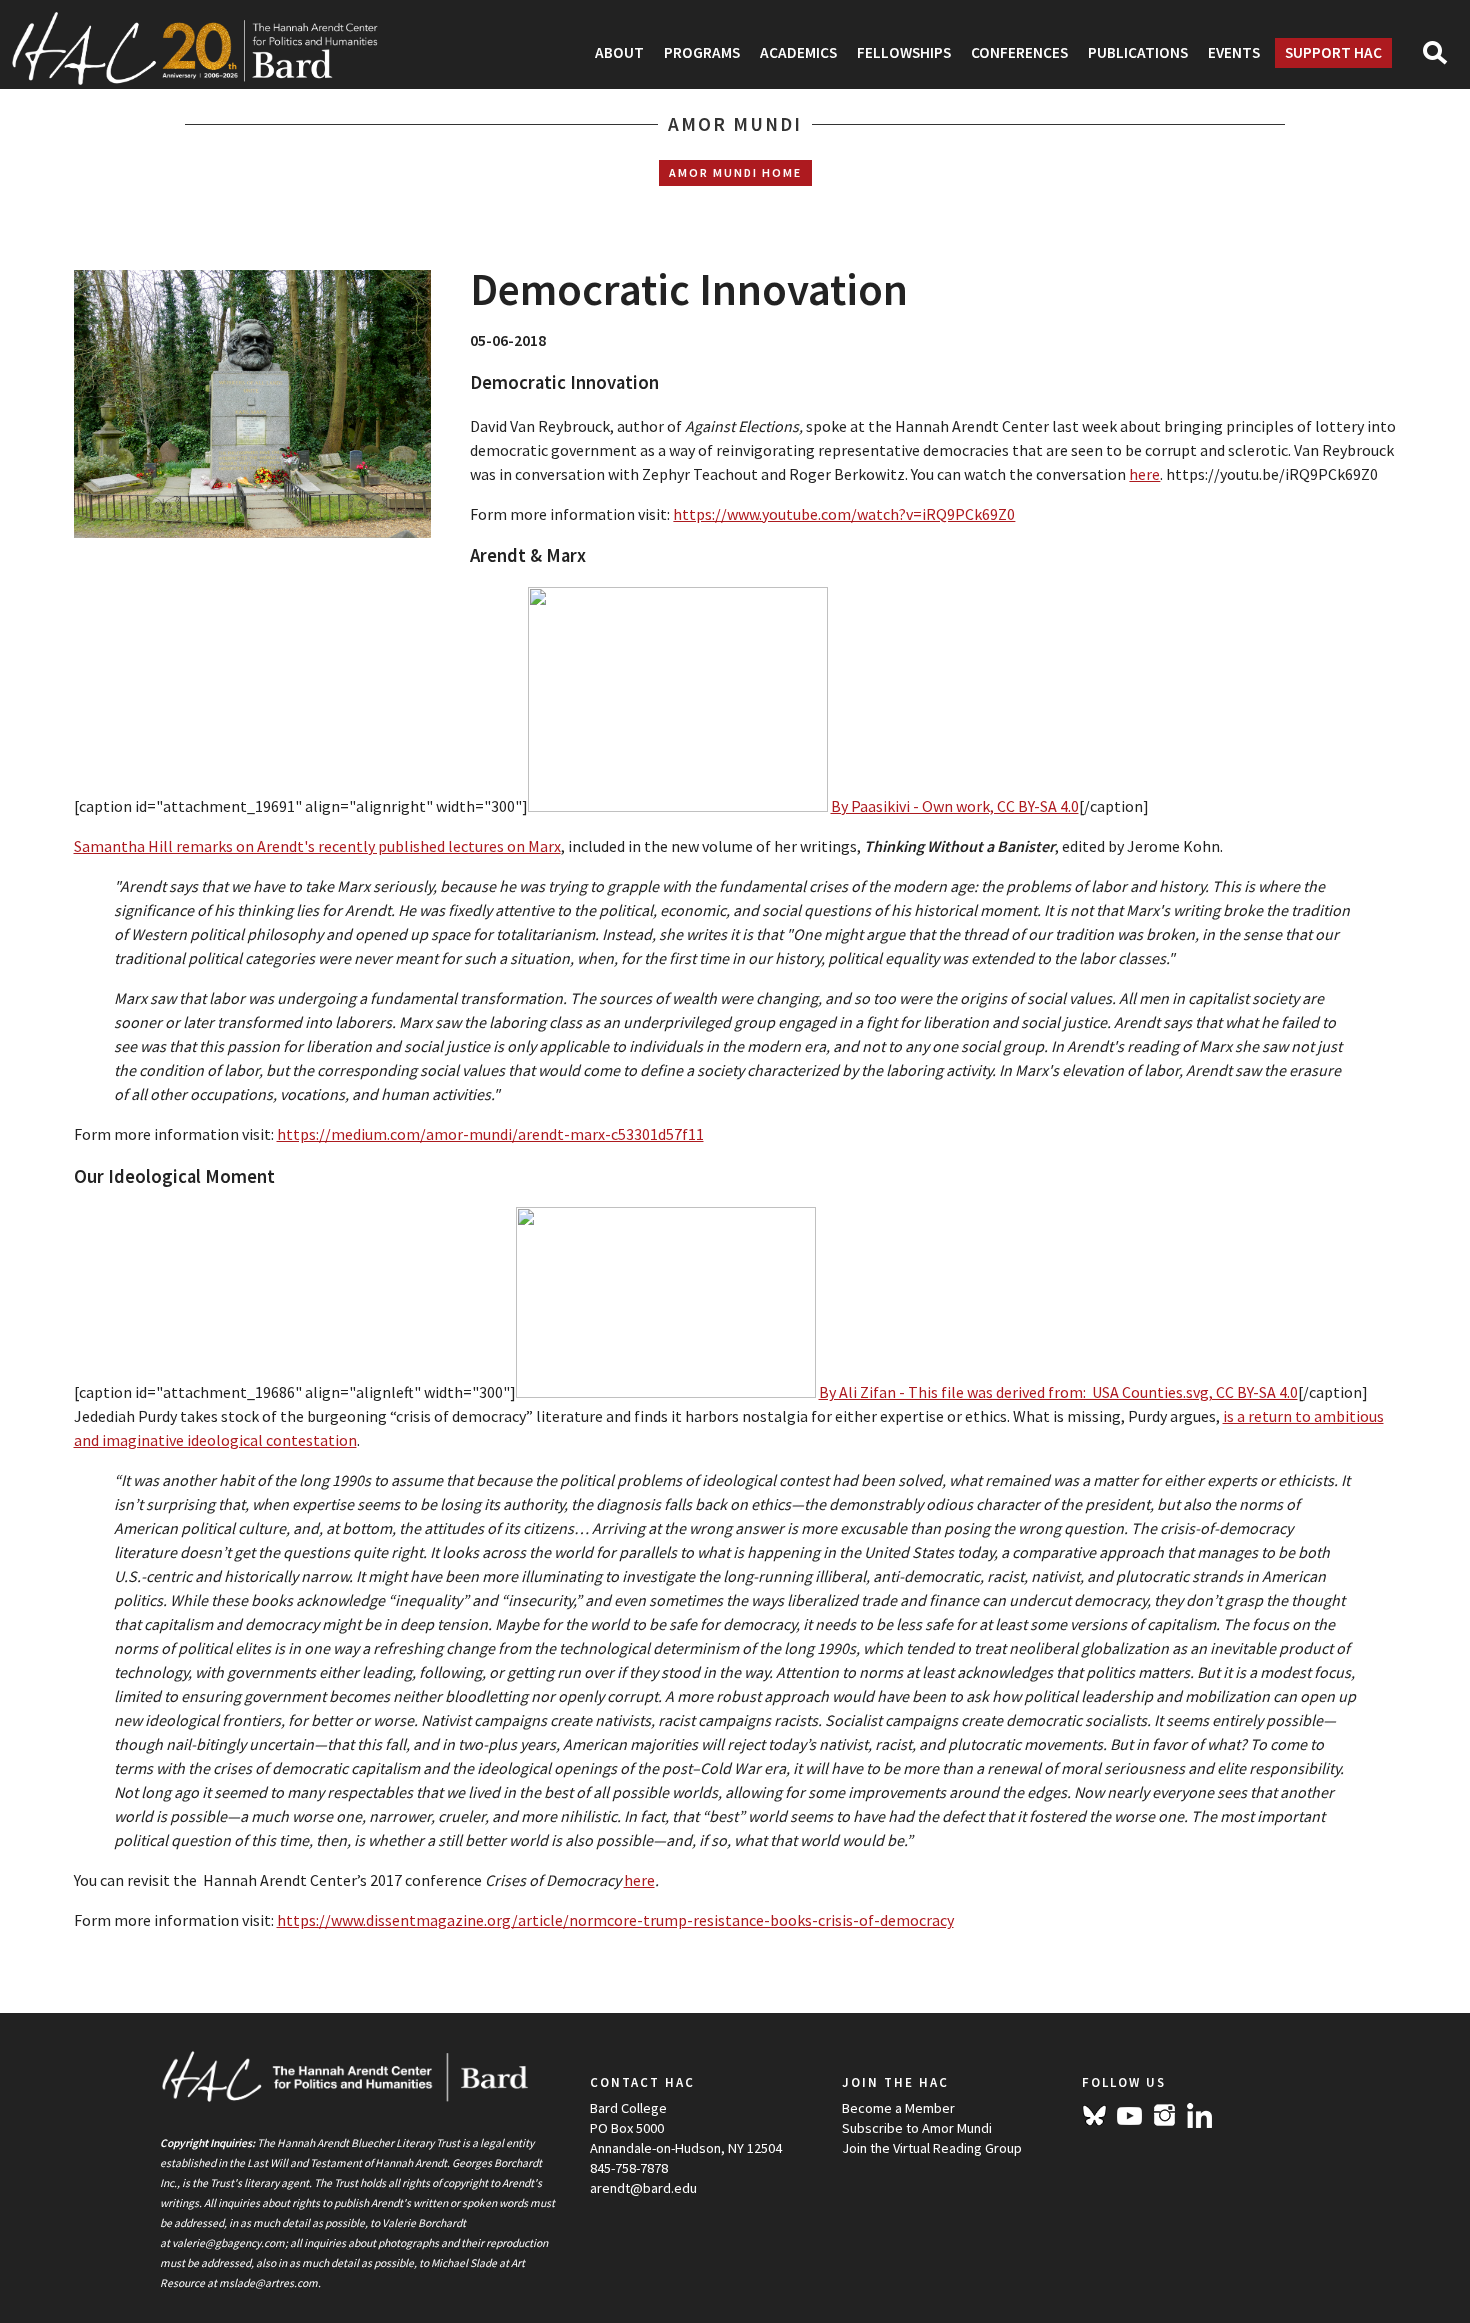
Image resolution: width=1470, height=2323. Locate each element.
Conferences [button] (1019, 52)
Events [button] (1234, 52)
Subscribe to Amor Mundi (917, 2128)
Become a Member (898, 2108)
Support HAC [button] (1333, 52)
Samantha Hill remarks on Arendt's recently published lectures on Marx (317, 846)
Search (1443, 59)
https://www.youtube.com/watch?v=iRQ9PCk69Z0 (844, 514)
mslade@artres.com (268, 2283)
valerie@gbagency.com (228, 2243)
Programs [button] (702, 52)
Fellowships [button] (904, 52)
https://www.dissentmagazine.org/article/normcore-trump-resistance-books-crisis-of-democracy (615, 1920)
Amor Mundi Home (735, 172)
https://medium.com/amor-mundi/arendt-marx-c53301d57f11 (490, 1134)
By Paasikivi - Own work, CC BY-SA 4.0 (955, 806)
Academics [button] (798, 52)
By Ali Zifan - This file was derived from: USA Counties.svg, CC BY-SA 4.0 (1058, 1392)
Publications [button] (1138, 52)
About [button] (619, 52)
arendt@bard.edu (643, 2188)
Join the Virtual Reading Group (932, 2148)
